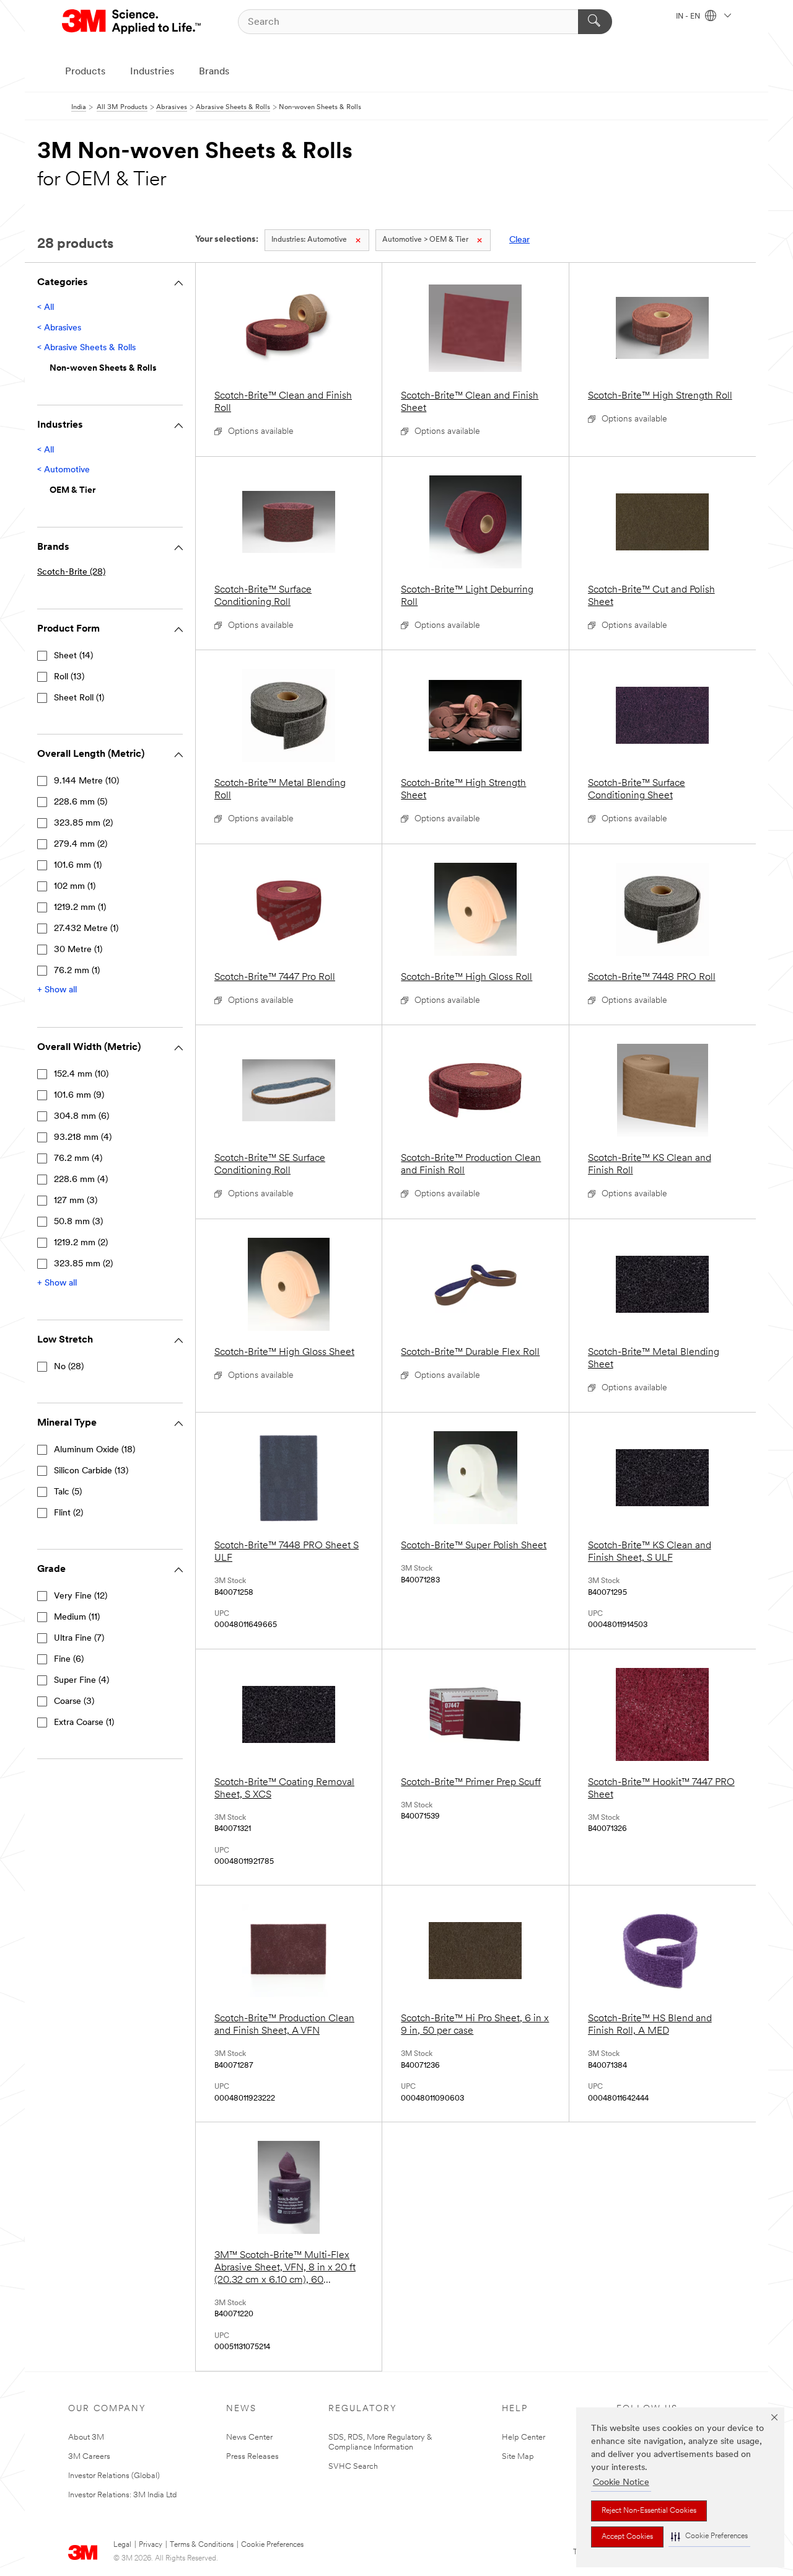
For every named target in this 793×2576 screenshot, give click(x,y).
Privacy (151, 2545)
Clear (519, 240)
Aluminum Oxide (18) (94, 1450)
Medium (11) (77, 1617)
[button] (709, 2537)
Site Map (518, 2457)
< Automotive (64, 470)
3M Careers (89, 2457)
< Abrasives (59, 328)
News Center (249, 2437)
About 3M (86, 2437)
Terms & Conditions (202, 2545)
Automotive (309, 240)
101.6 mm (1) (78, 866)
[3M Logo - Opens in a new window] (132, 22)
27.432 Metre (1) (86, 929)
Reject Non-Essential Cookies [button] (649, 2511)
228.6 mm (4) (81, 1180)
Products (85, 72)
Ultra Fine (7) (79, 1639)
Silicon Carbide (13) (91, 1471)
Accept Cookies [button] (627, 2537)
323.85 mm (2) (83, 823)
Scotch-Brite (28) (71, 572)
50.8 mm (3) (78, 1222)
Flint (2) (68, 1513)
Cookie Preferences (272, 2545)
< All (46, 308)
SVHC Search (353, 2467)
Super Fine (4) (81, 1681)
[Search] (595, 22)
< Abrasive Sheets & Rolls (86, 348)
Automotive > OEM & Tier (425, 240)
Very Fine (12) (81, 1596)
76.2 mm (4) (78, 1159)
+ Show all (57, 990)
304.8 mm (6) (81, 1117)
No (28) (69, 1367)
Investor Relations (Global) (114, 2476)
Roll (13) (69, 677)
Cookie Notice (621, 2483)
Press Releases (252, 2457)
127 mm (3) (76, 1201)
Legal (122, 2545)
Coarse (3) (74, 1702)
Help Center (524, 2437)
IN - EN (689, 17)
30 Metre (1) (78, 950)
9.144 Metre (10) (86, 781)
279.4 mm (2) (81, 845)
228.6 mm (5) (81, 802)
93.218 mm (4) (83, 1138)
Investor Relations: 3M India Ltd (122, 2495)
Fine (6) (69, 1660)
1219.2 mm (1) (80, 908)
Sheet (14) (73, 656)
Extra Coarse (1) (84, 1723)
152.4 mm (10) (81, 1074)
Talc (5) (68, 1492)
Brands (214, 72)
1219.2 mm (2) (81, 1243)
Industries (152, 72)
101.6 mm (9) (79, 1096)
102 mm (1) (75, 887)
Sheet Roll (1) (79, 698)
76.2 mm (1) (77, 971)
